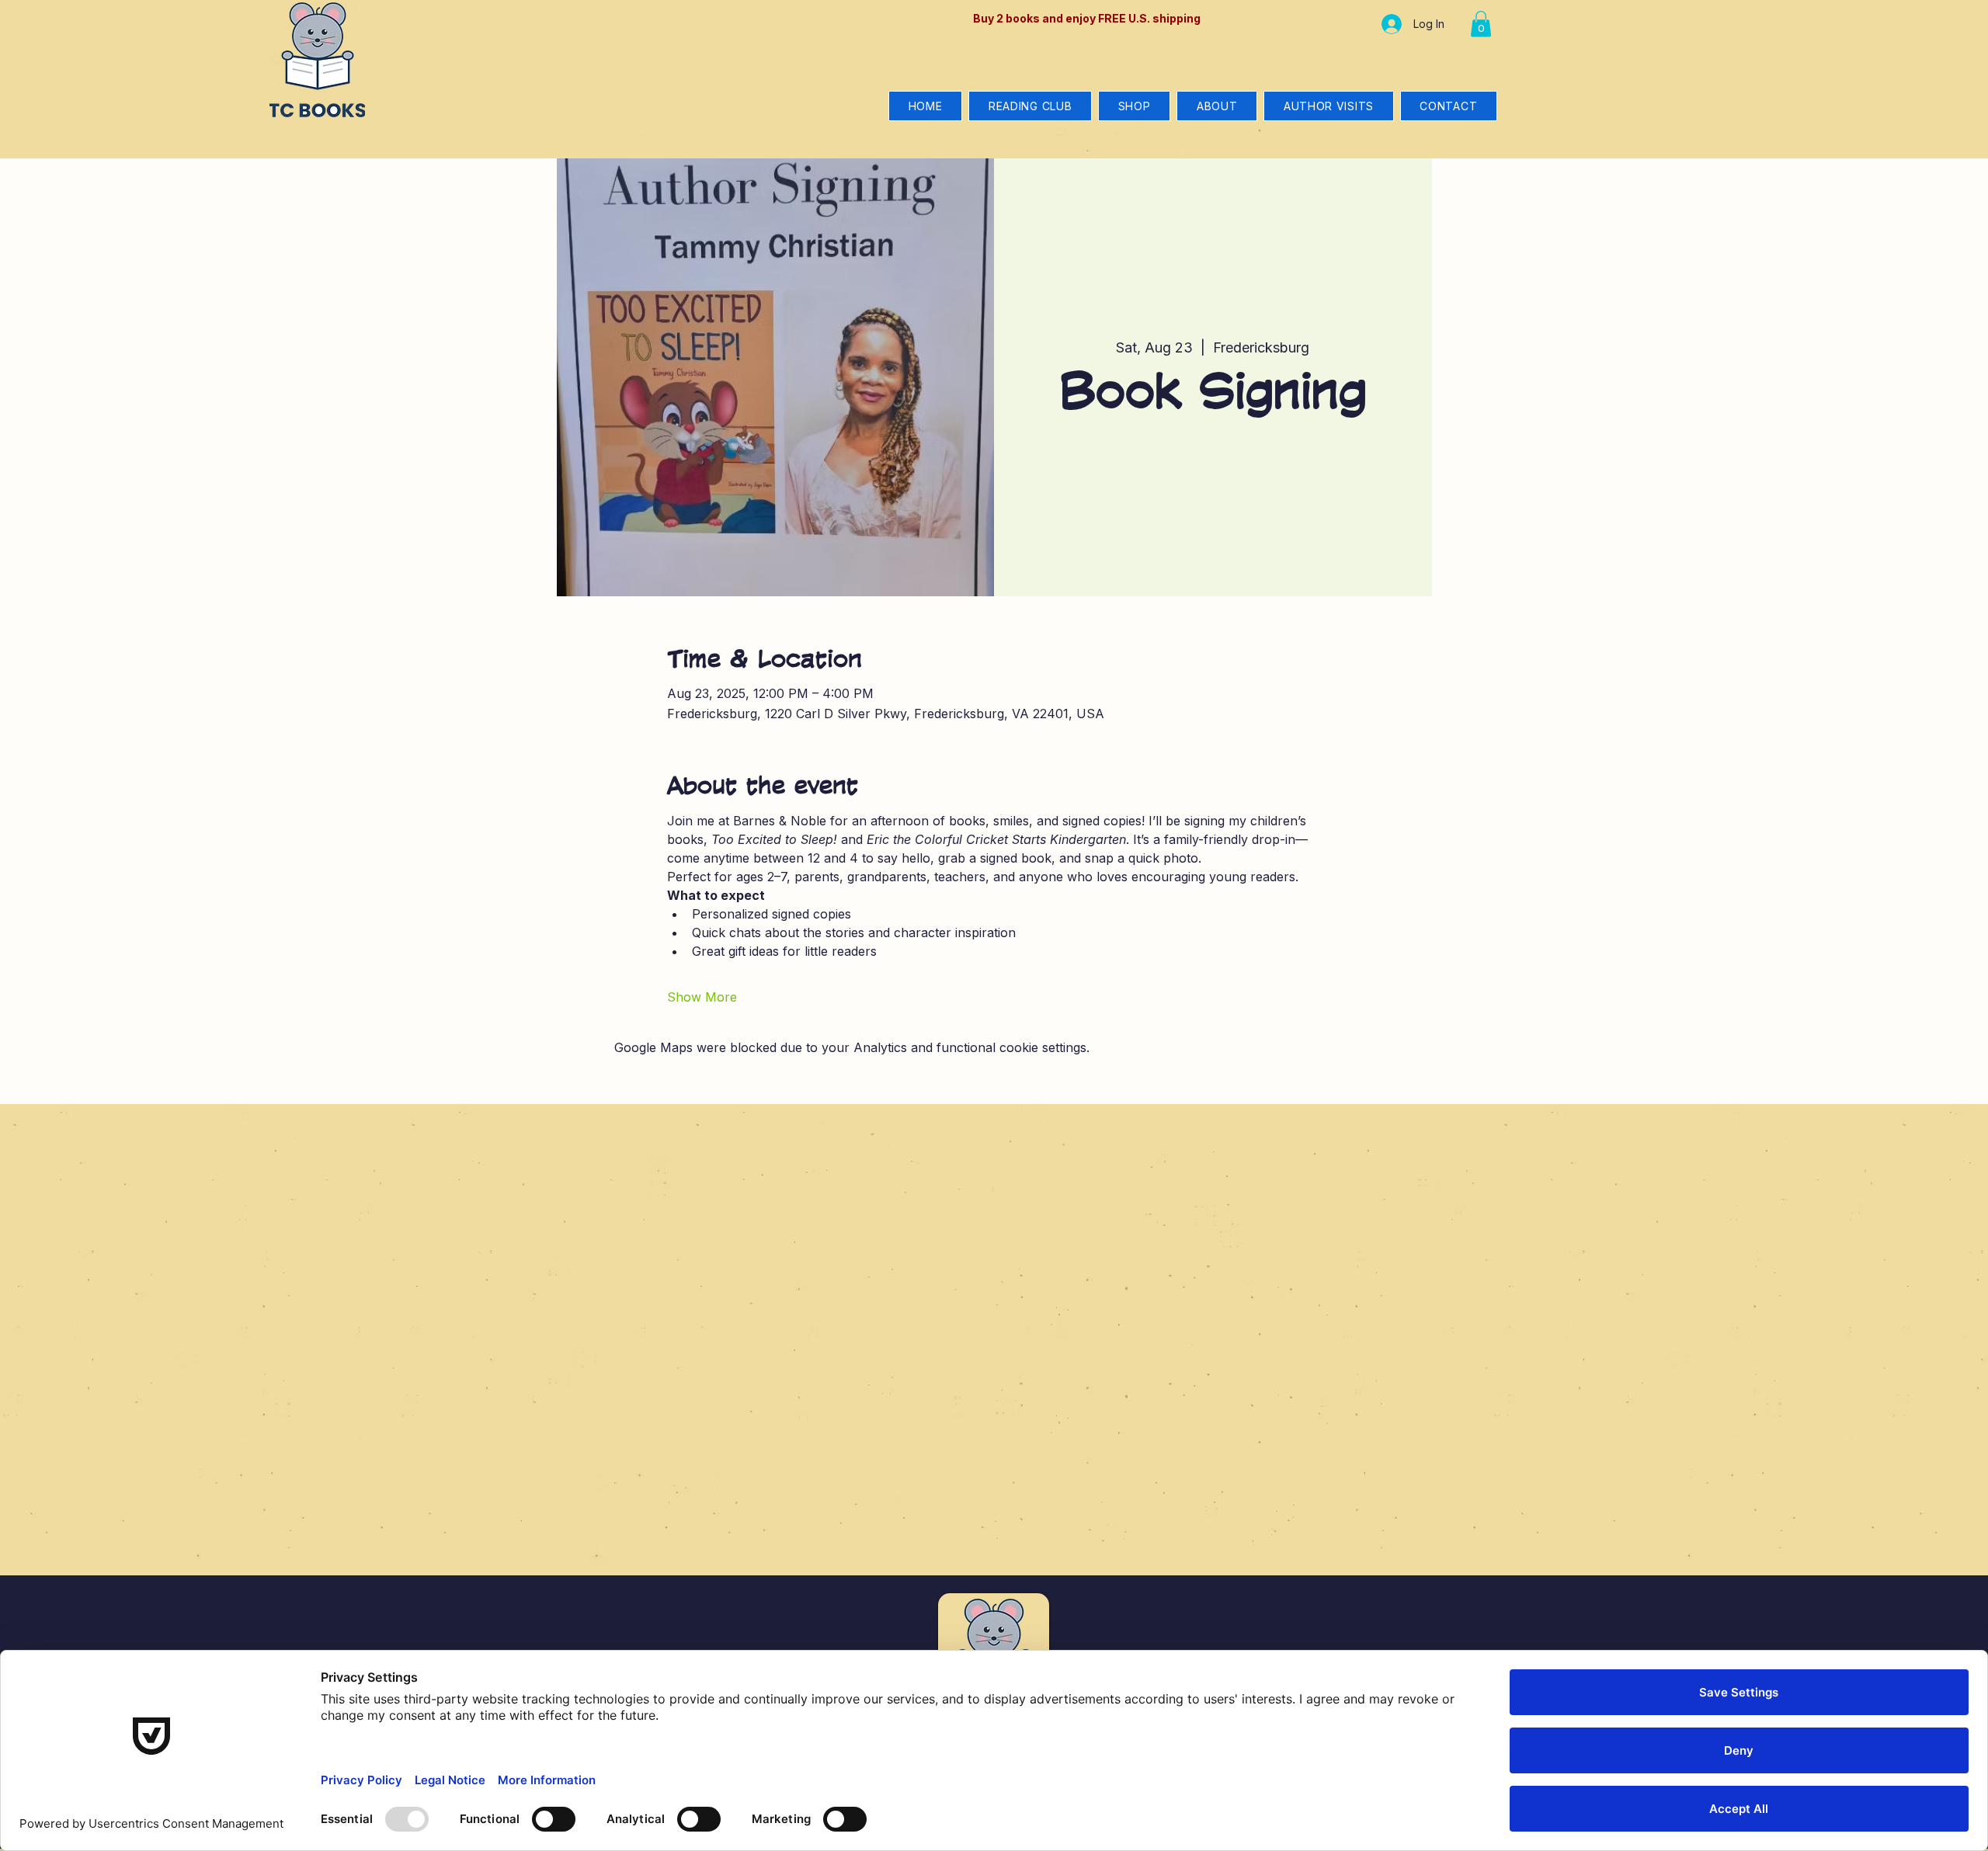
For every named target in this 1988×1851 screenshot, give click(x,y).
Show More (702, 997)
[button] (1481, 24)
